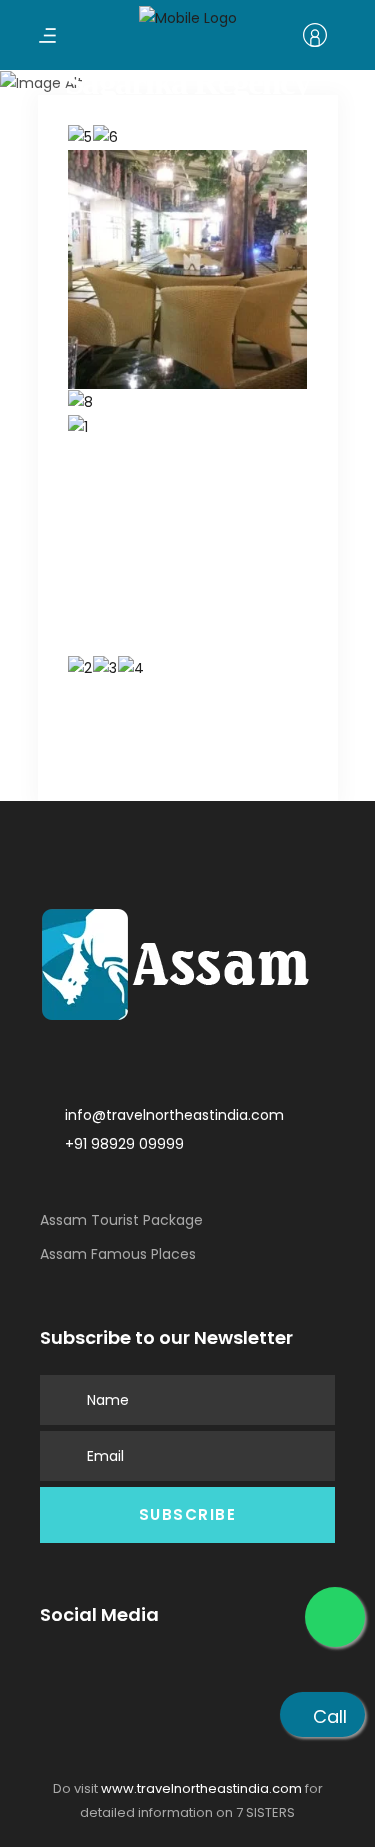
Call (330, 1716)
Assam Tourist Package (121, 1220)
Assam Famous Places (118, 1254)
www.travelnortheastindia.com (201, 1788)
